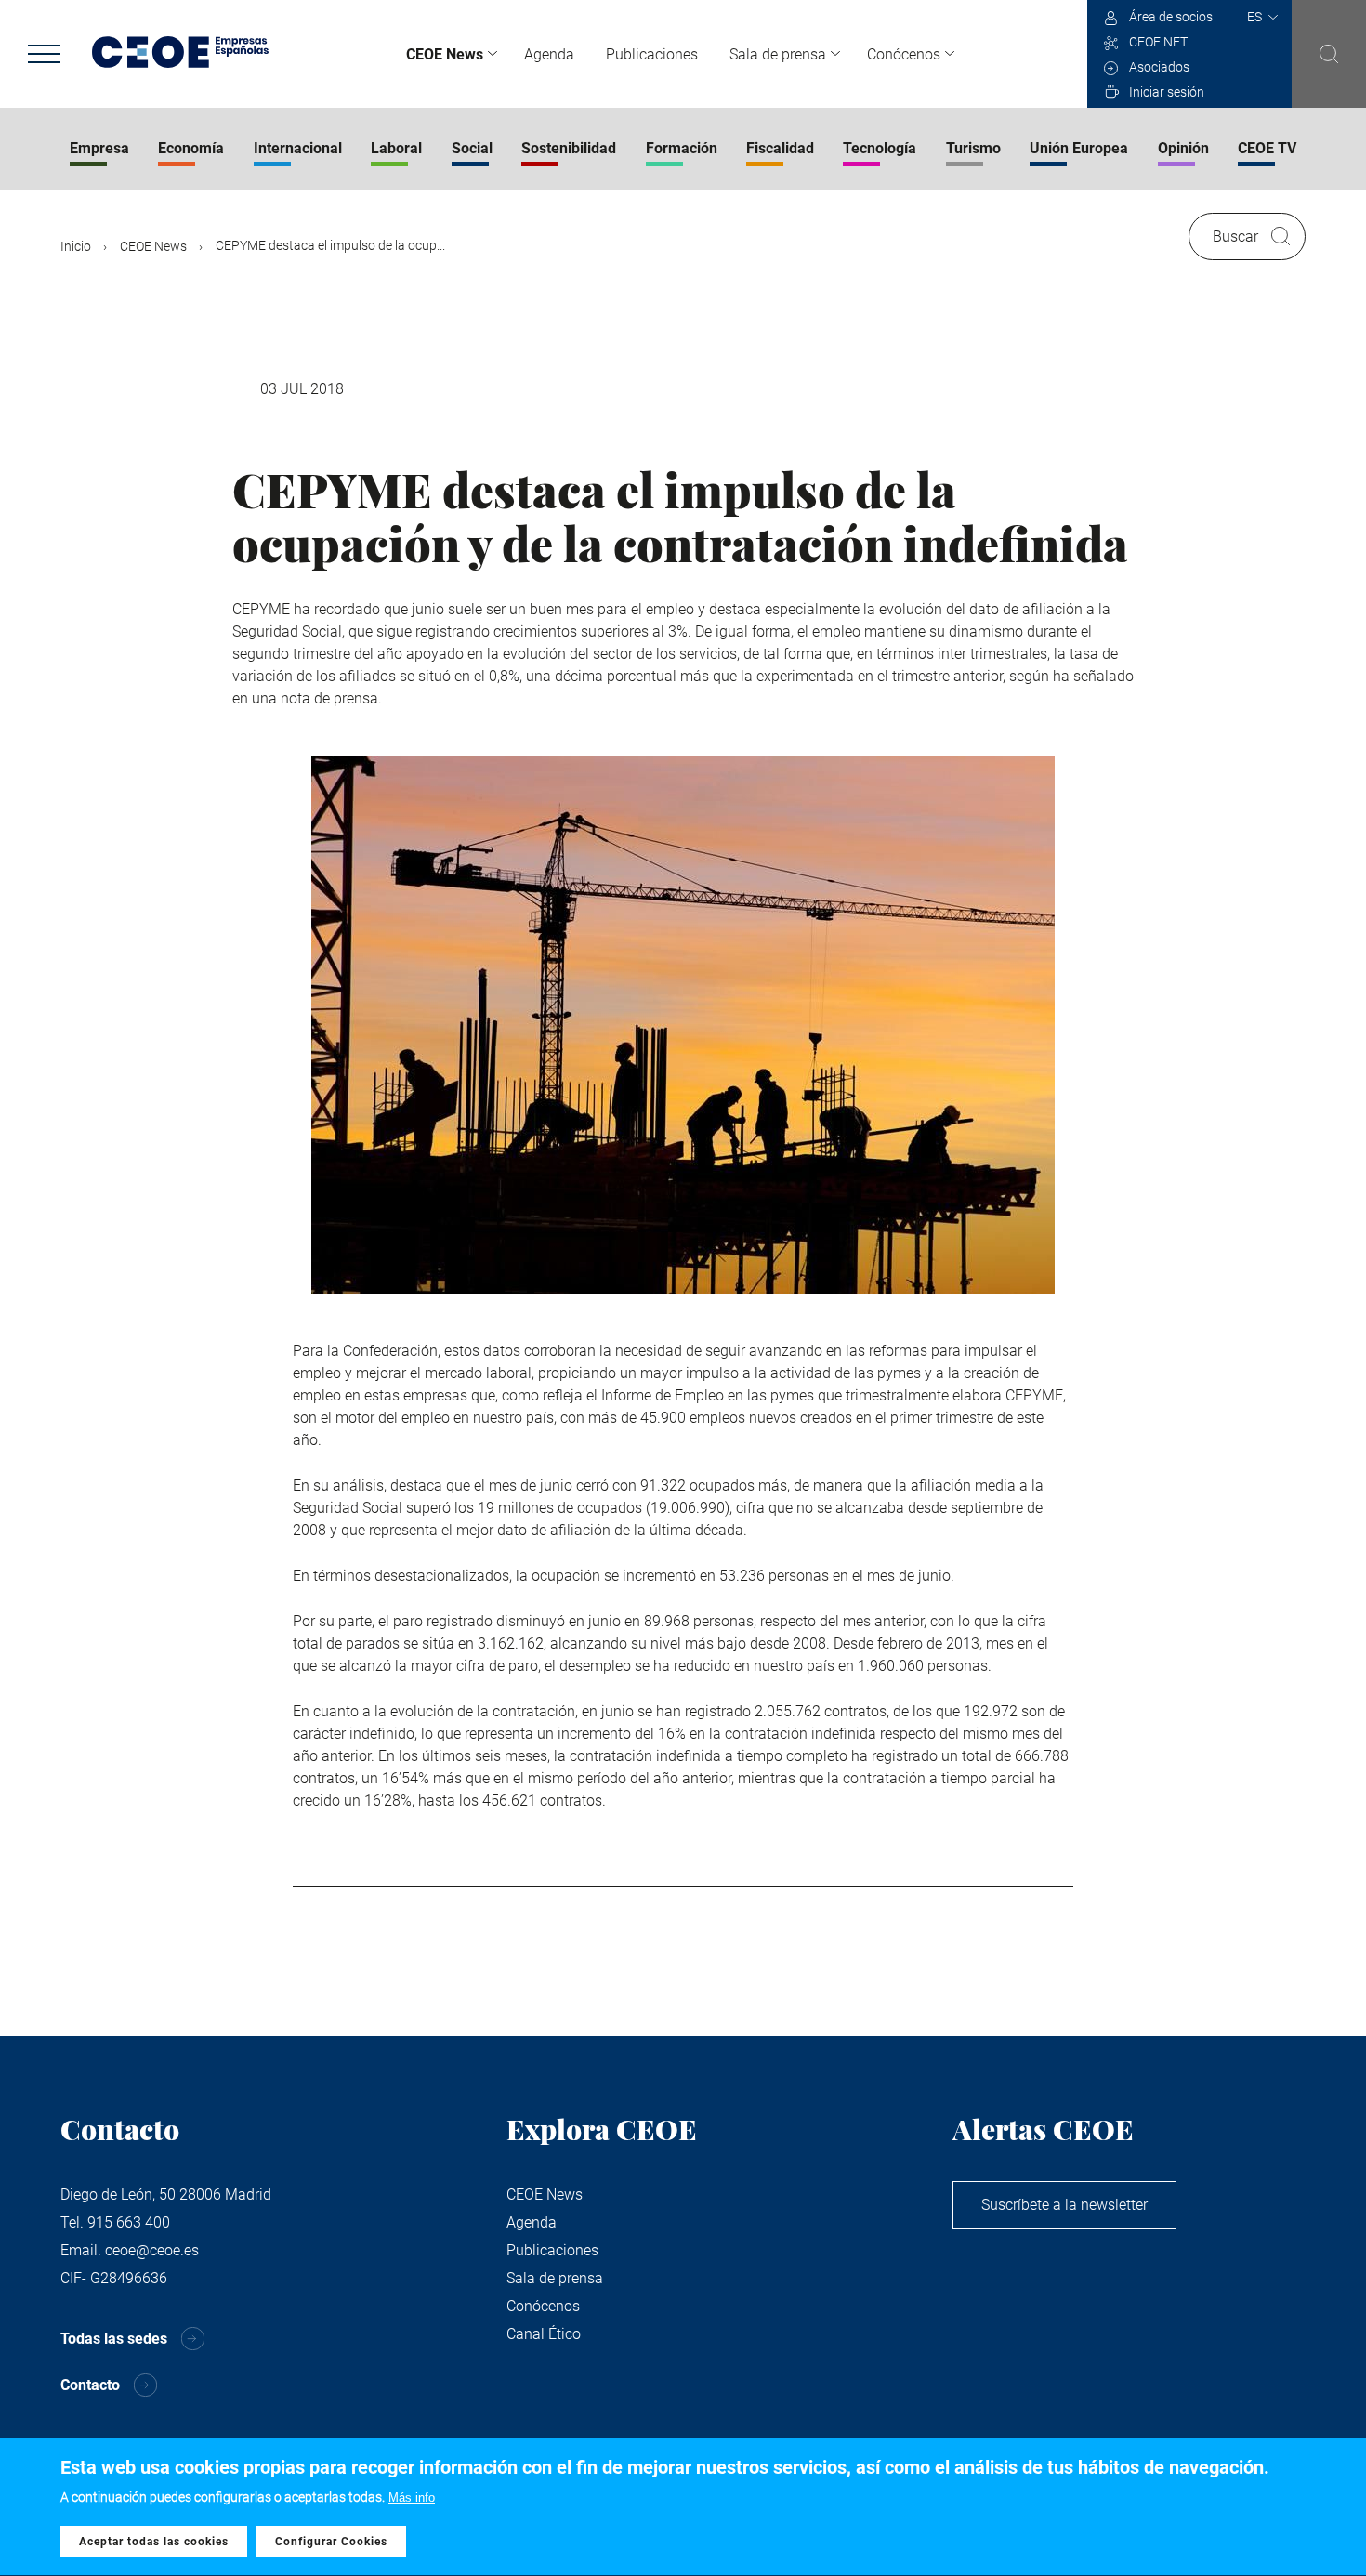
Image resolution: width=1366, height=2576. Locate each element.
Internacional (298, 148)
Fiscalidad (780, 148)
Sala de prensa (778, 54)
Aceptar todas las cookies (154, 2542)
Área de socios (1171, 17)
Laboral (396, 148)
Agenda (549, 54)
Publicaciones (652, 54)
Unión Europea (1079, 148)
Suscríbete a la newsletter (1064, 2205)
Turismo (973, 148)
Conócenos (904, 54)
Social (472, 148)
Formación (682, 148)
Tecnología (880, 148)
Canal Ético (544, 2334)
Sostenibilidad (569, 148)
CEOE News (445, 54)
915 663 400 (129, 2222)
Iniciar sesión (1167, 92)
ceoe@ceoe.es (152, 2250)
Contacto (90, 2385)
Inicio (76, 246)
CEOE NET (1158, 42)
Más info (412, 2497)
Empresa (99, 148)
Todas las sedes (114, 2339)
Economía (191, 148)
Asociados (1159, 67)
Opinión (1183, 148)
